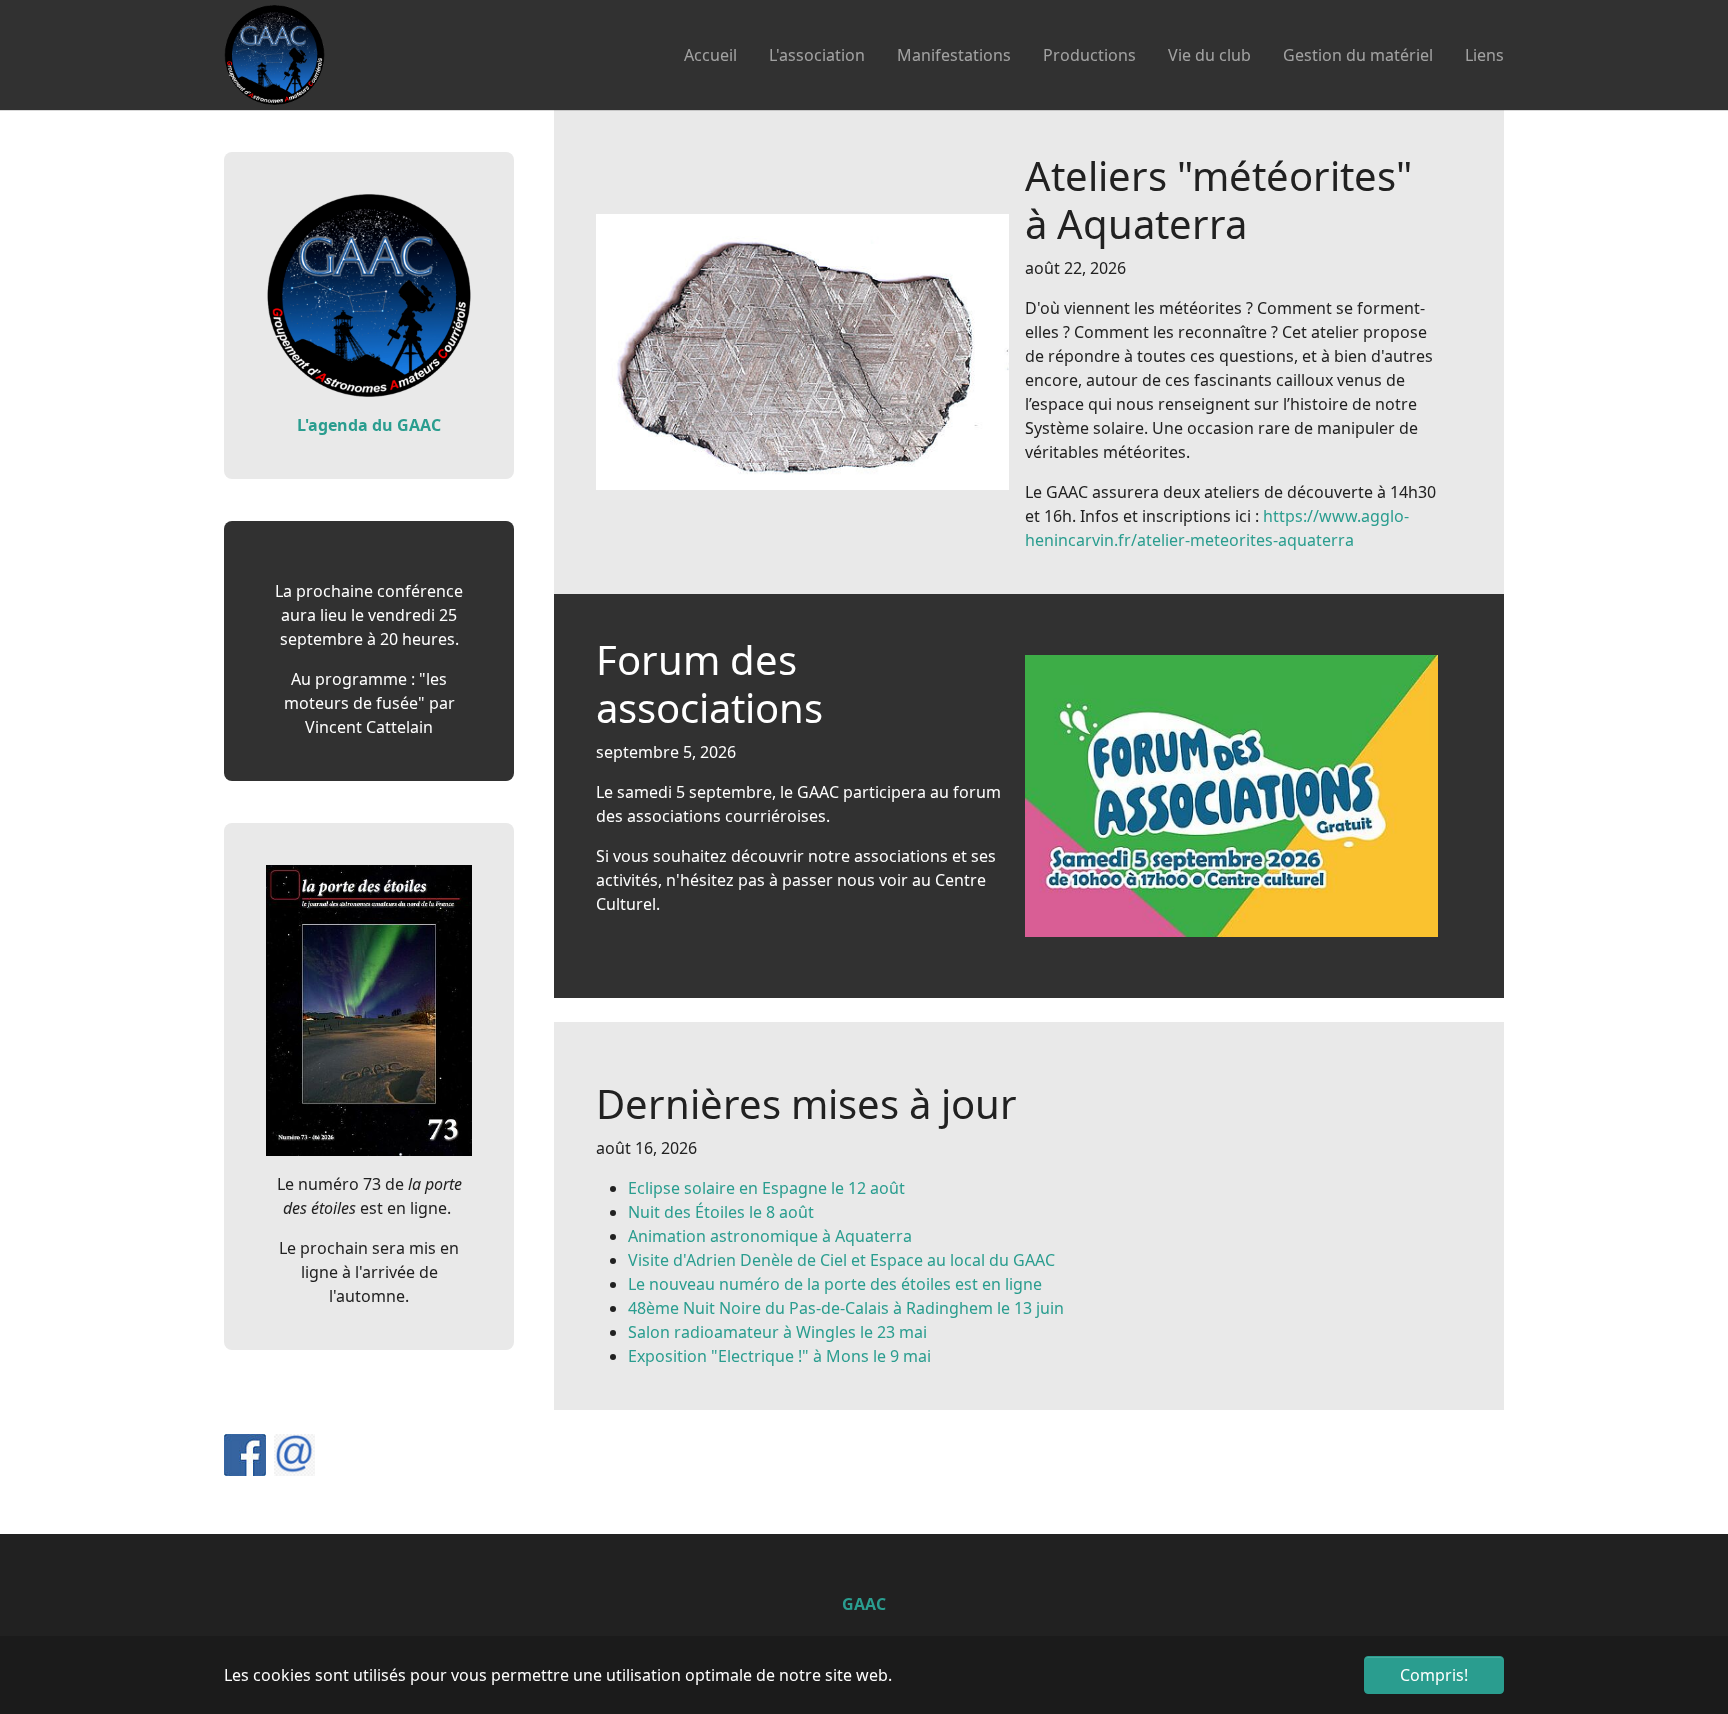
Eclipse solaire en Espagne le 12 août (766, 1188)
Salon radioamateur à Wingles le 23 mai (777, 1332)
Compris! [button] (1434, 1675)
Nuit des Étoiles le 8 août (721, 1212)
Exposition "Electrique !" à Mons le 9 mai (779, 1356)
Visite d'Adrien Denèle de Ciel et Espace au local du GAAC (841, 1260)
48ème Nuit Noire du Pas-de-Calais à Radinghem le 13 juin (846, 1308)
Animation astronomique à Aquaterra (770, 1236)
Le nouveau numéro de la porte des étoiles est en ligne (835, 1284)
